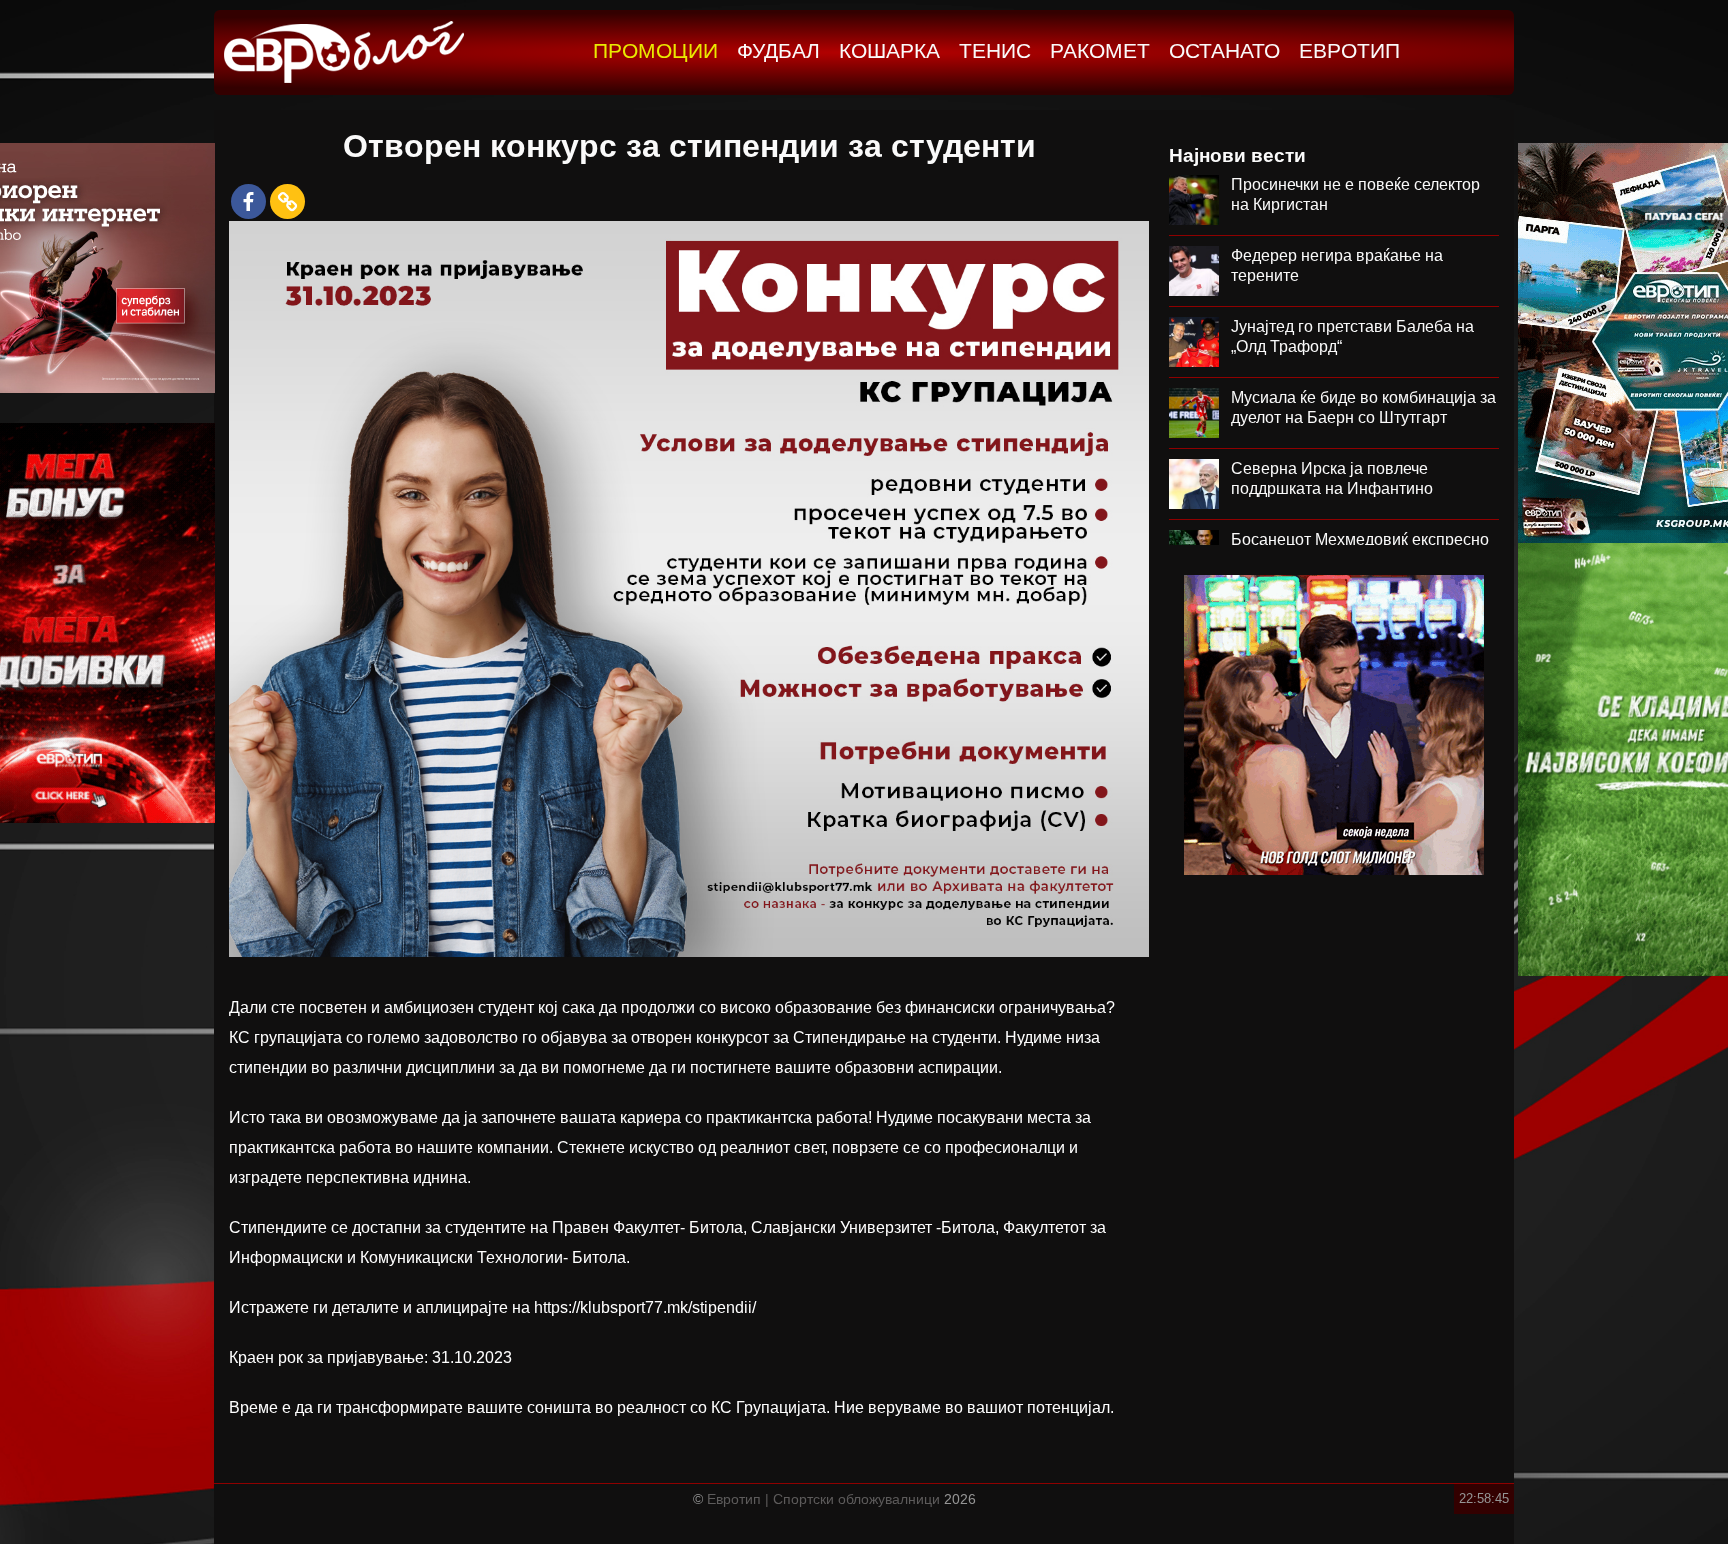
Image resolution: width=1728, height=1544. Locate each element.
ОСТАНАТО (1224, 50)
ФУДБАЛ (778, 50)
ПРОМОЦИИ (655, 50)
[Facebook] (248, 201)
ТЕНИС (995, 50)
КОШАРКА (889, 50)
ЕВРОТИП (1349, 50)
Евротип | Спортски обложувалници (823, 1499)
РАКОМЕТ (1100, 50)
